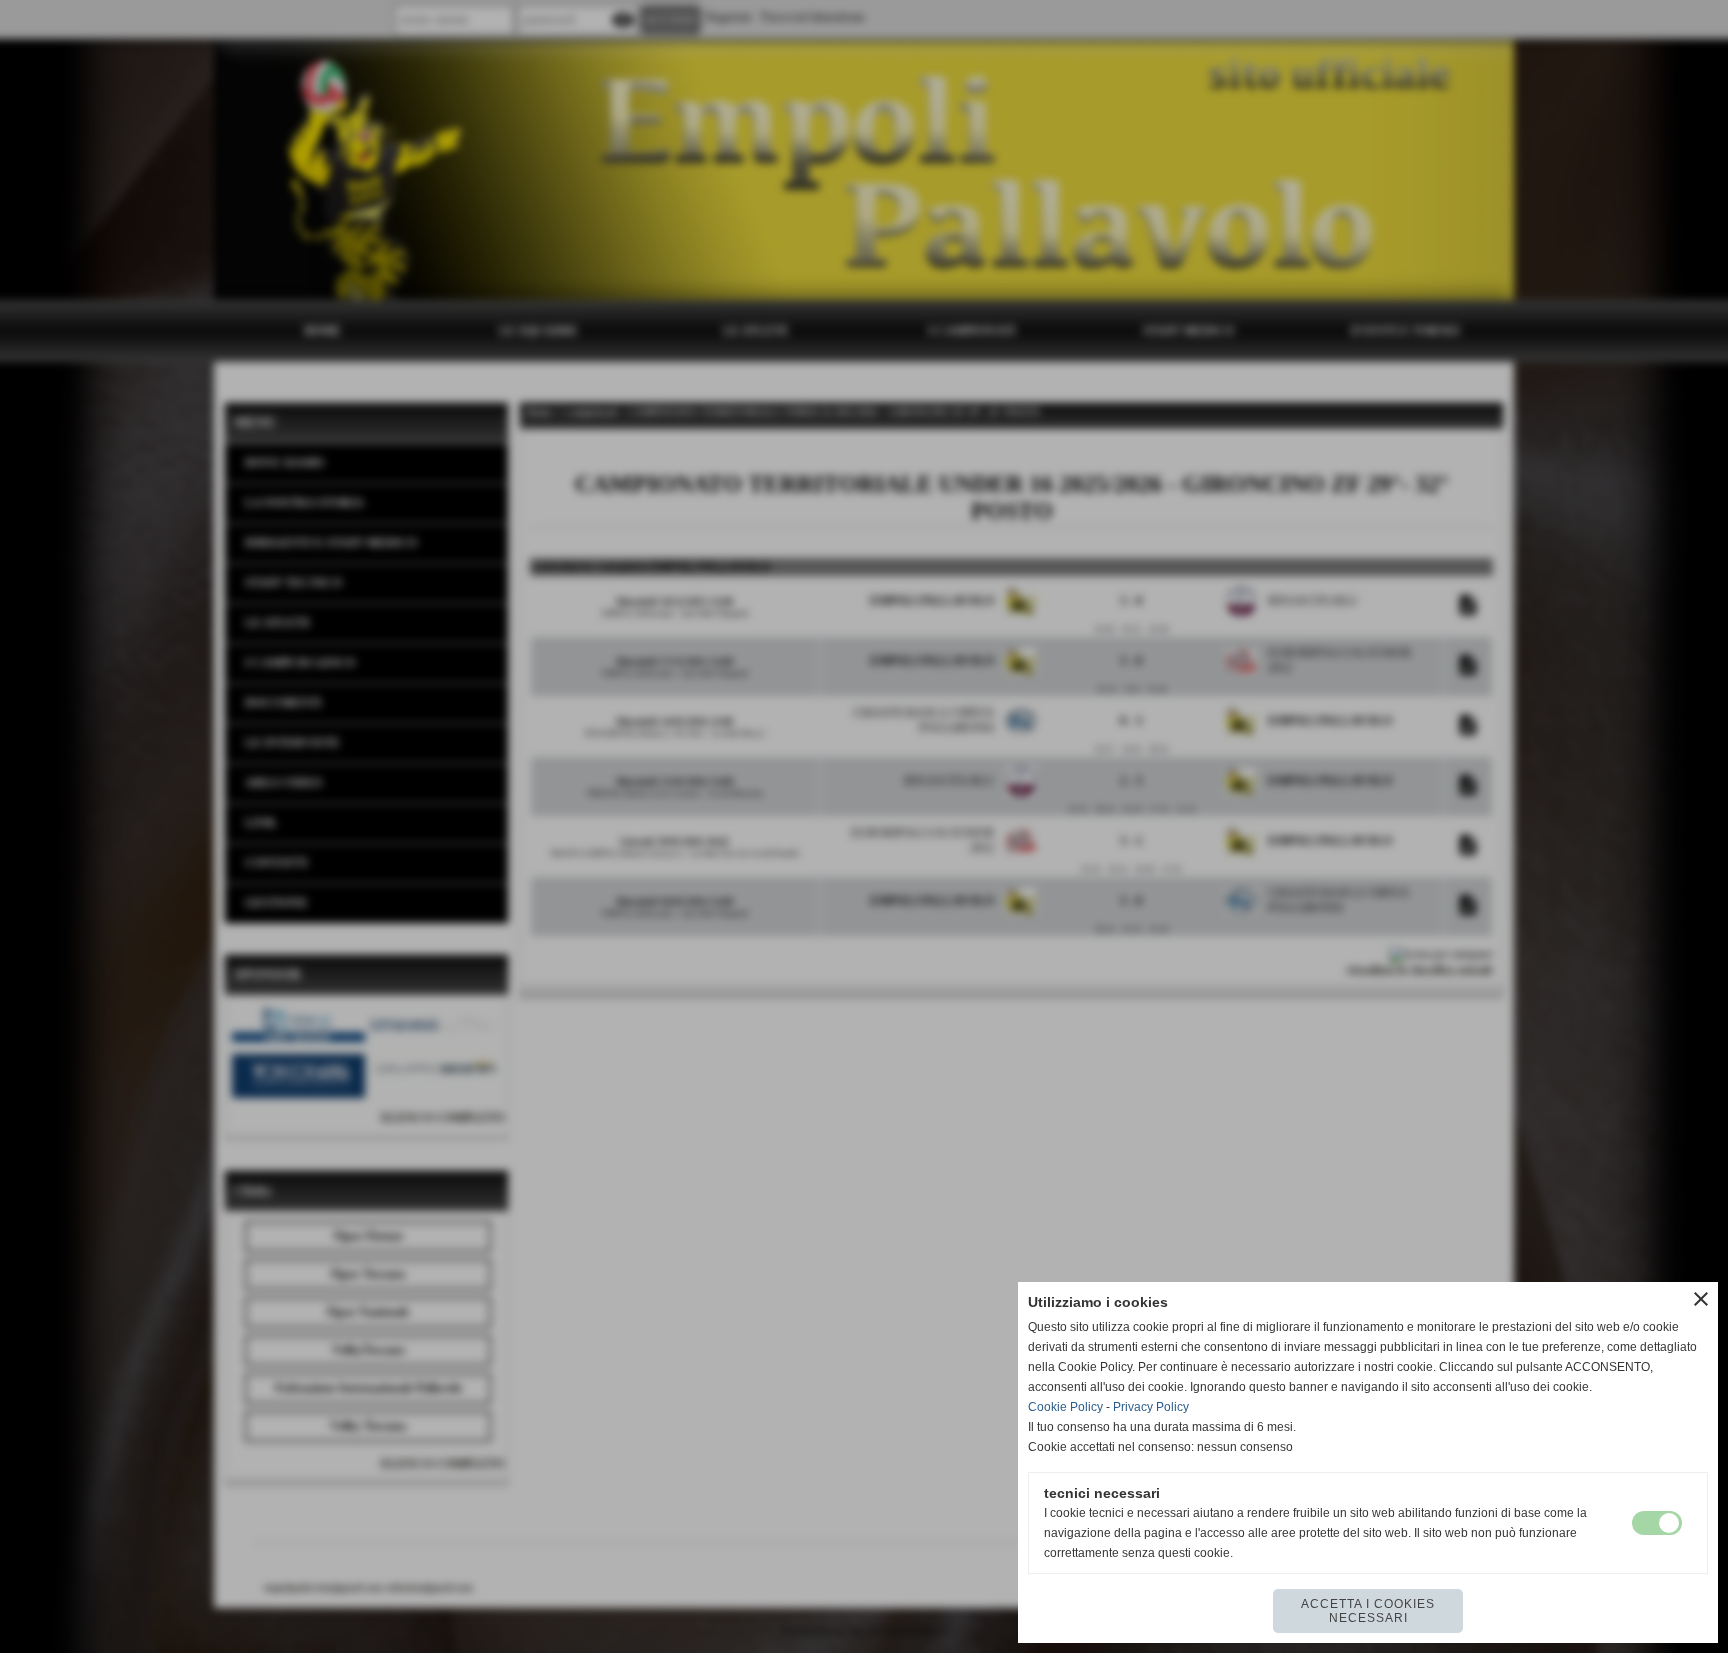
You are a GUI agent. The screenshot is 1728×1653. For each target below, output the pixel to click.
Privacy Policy (1151, 1407)
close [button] (1701, 1299)
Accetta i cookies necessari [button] (1368, 1611)
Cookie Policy (1065, 1407)
